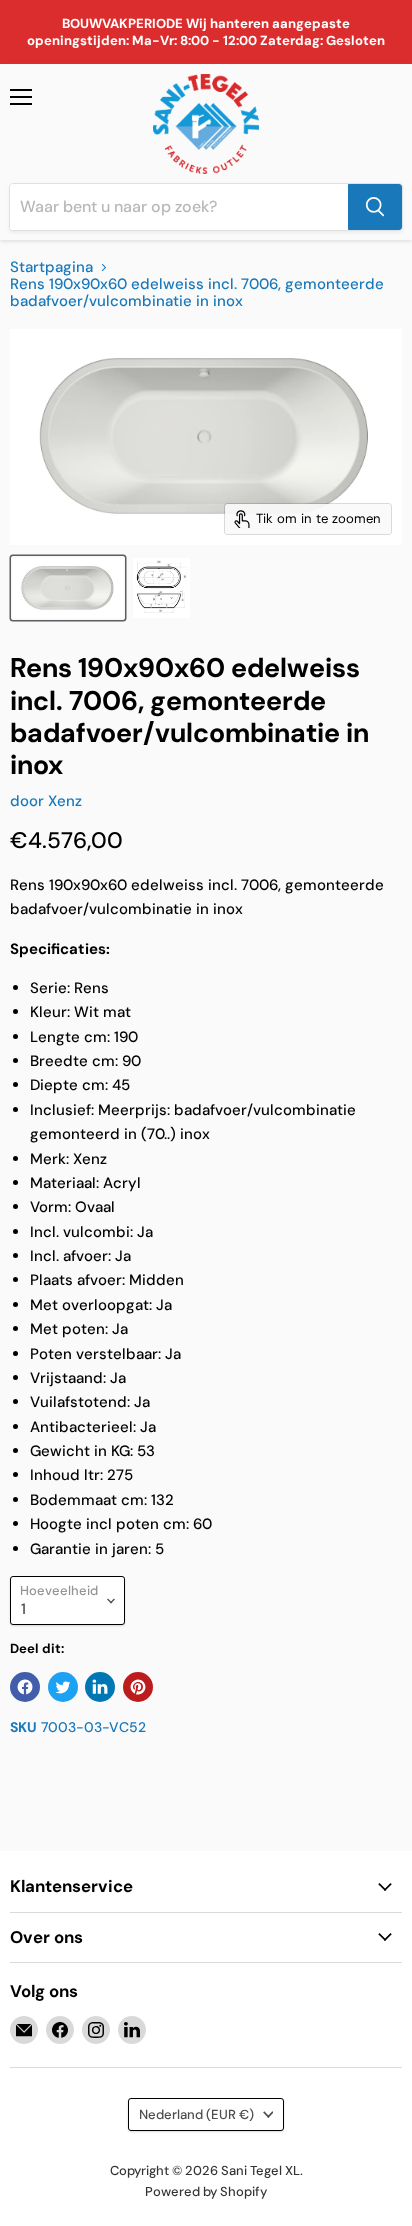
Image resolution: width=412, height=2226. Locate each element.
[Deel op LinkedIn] (100, 1687)
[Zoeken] (375, 207)
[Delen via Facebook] (25, 1687)
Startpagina (51, 267)
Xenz (65, 801)
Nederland (196, 2114)
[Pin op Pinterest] (138, 1687)
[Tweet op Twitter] (63, 1687)
